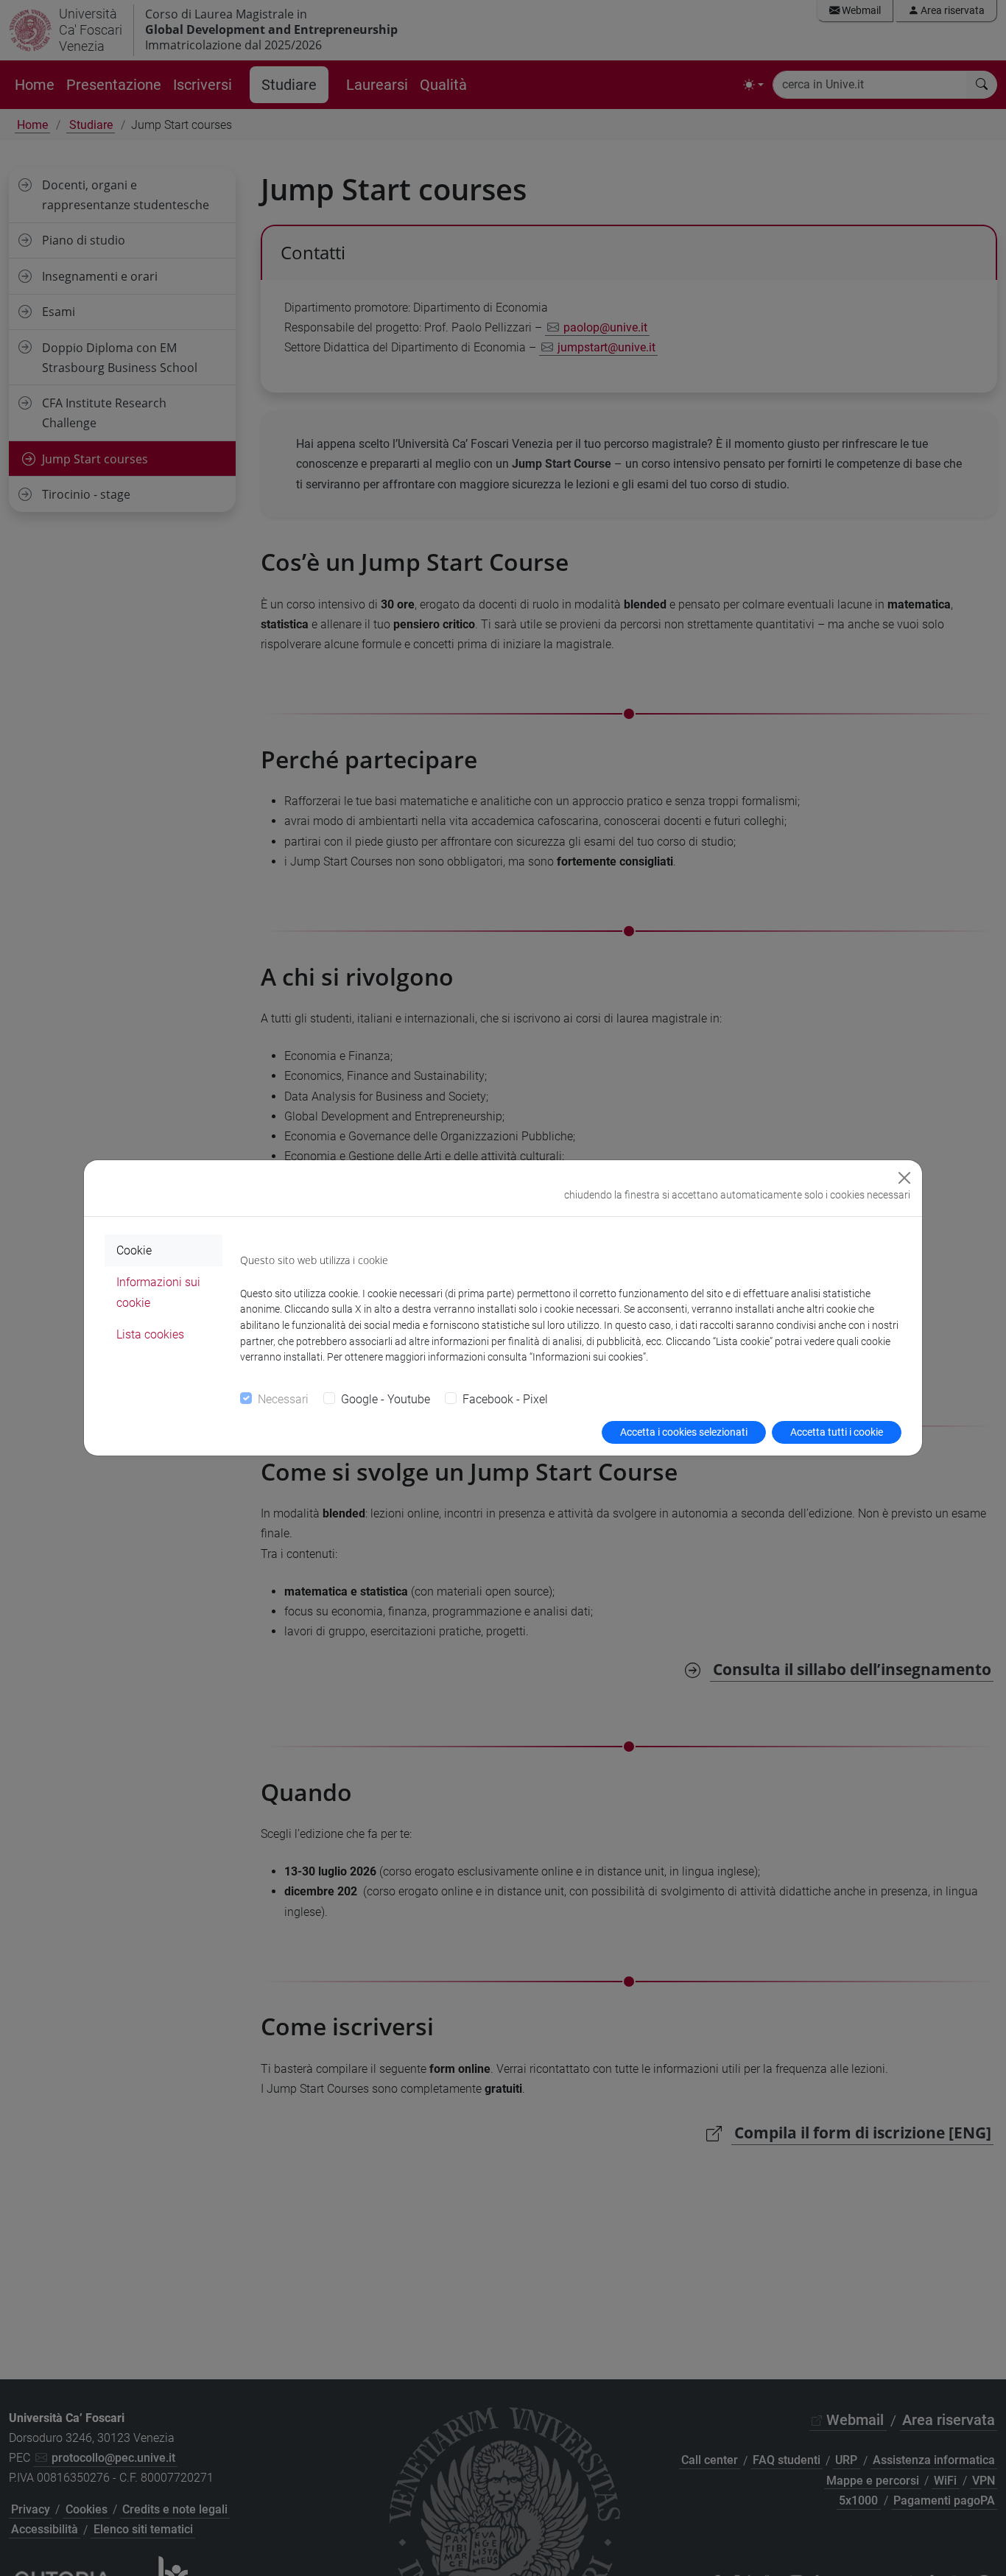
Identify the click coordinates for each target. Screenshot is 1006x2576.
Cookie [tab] (134, 1250)
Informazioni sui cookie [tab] (158, 1292)
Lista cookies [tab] (150, 1334)
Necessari (283, 1399)
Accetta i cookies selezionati (684, 1432)
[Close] (904, 1178)
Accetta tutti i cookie (837, 1432)
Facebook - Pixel (505, 1399)
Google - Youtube (386, 1399)
